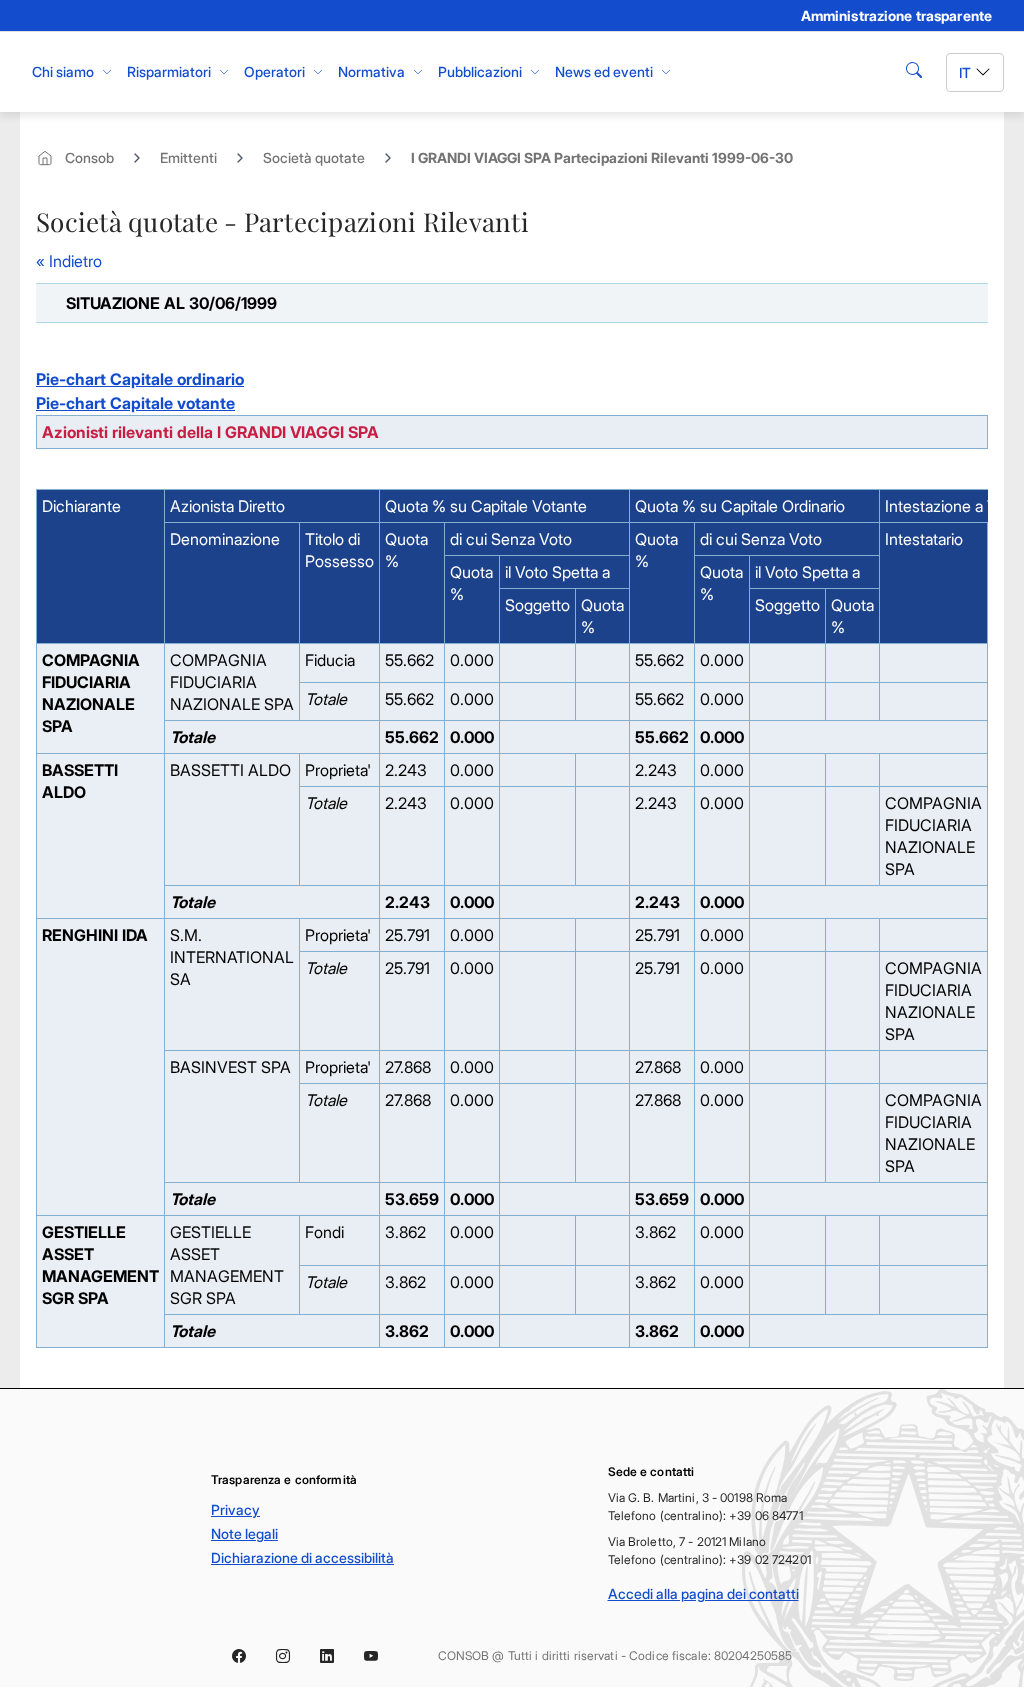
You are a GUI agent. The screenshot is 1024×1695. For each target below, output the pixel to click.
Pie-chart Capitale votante (135, 403)
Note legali (244, 1533)
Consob (89, 157)
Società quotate (314, 157)
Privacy (235, 1509)
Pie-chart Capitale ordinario (140, 379)
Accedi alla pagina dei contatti (703, 1593)
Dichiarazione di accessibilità (302, 1557)
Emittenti (188, 157)
